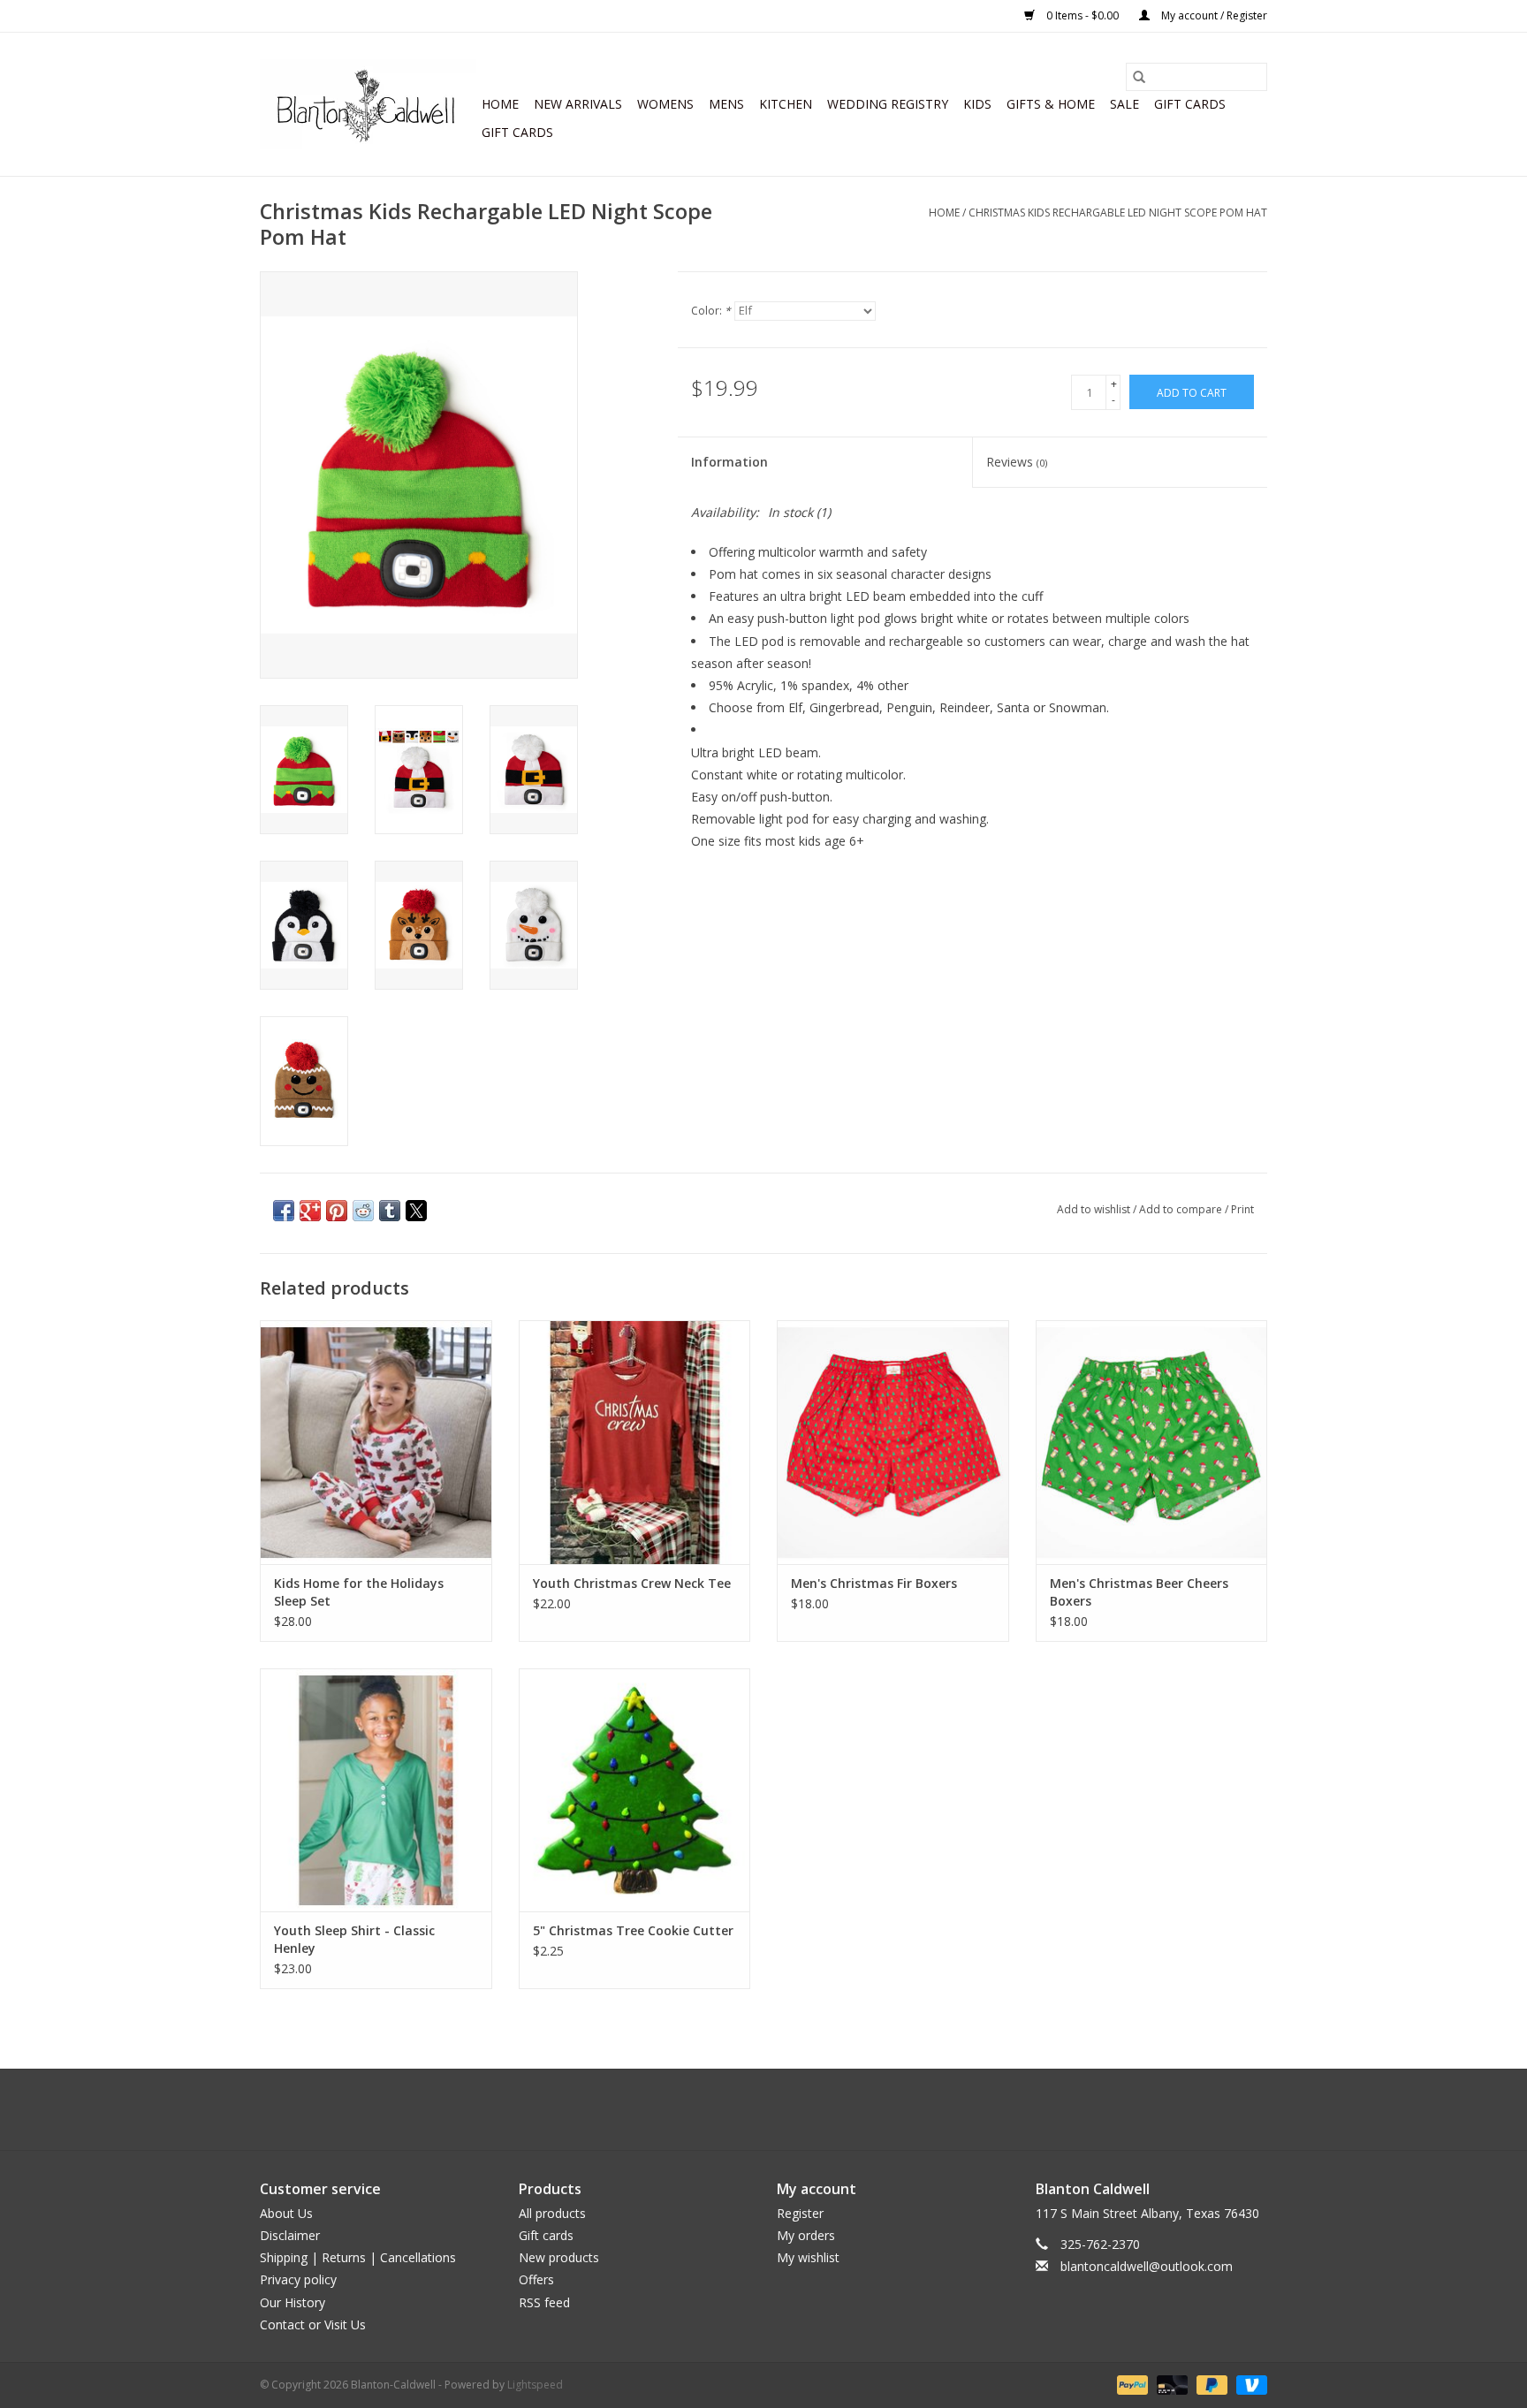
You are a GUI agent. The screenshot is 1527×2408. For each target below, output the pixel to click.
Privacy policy (298, 2279)
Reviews (1017, 462)
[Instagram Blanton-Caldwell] (779, 2109)
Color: (711, 311)
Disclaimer (290, 2235)
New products (559, 2257)
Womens (665, 104)
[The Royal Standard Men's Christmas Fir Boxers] (893, 1442)
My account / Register (1213, 15)
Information (729, 462)
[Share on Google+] (310, 1211)
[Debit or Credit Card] (1170, 2384)
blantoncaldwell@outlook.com (1147, 2266)
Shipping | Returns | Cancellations (358, 2257)
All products (552, 2213)
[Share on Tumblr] (390, 1211)
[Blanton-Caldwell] (368, 104)
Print (1242, 1209)
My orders (806, 2235)
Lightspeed (535, 2385)
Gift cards (1190, 104)
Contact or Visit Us (313, 2324)
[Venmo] (1249, 2384)
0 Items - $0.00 (1083, 15)
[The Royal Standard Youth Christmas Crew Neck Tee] (635, 1442)
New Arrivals (578, 104)
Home (500, 104)
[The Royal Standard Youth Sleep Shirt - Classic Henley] (376, 1790)
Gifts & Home (1051, 104)
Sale (1124, 104)
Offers (536, 2279)
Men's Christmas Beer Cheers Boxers (1139, 1592)
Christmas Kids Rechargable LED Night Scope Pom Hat (1118, 213)
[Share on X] (416, 1211)
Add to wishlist (1095, 1209)
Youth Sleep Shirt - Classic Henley (354, 1939)
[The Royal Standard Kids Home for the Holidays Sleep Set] (376, 1442)
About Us (286, 2213)
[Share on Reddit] (363, 1211)
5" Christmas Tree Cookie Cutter (633, 1930)
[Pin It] (337, 1211)
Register (800, 2213)
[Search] (1139, 77)
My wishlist (808, 2257)
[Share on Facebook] (284, 1211)
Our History (292, 2302)
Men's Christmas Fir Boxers (874, 1583)
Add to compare (1182, 1209)
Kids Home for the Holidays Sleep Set (359, 1592)
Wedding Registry (888, 104)
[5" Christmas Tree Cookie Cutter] (635, 1790)
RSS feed (544, 2302)
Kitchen (786, 104)
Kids (977, 104)
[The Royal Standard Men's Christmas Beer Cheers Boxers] (1152, 1442)
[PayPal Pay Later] (1210, 2384)
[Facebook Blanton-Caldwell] (748, 2109)
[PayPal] (1131, 2384)
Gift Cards (517, 132)
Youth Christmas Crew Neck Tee (632, 1583)
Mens (726, 104)
